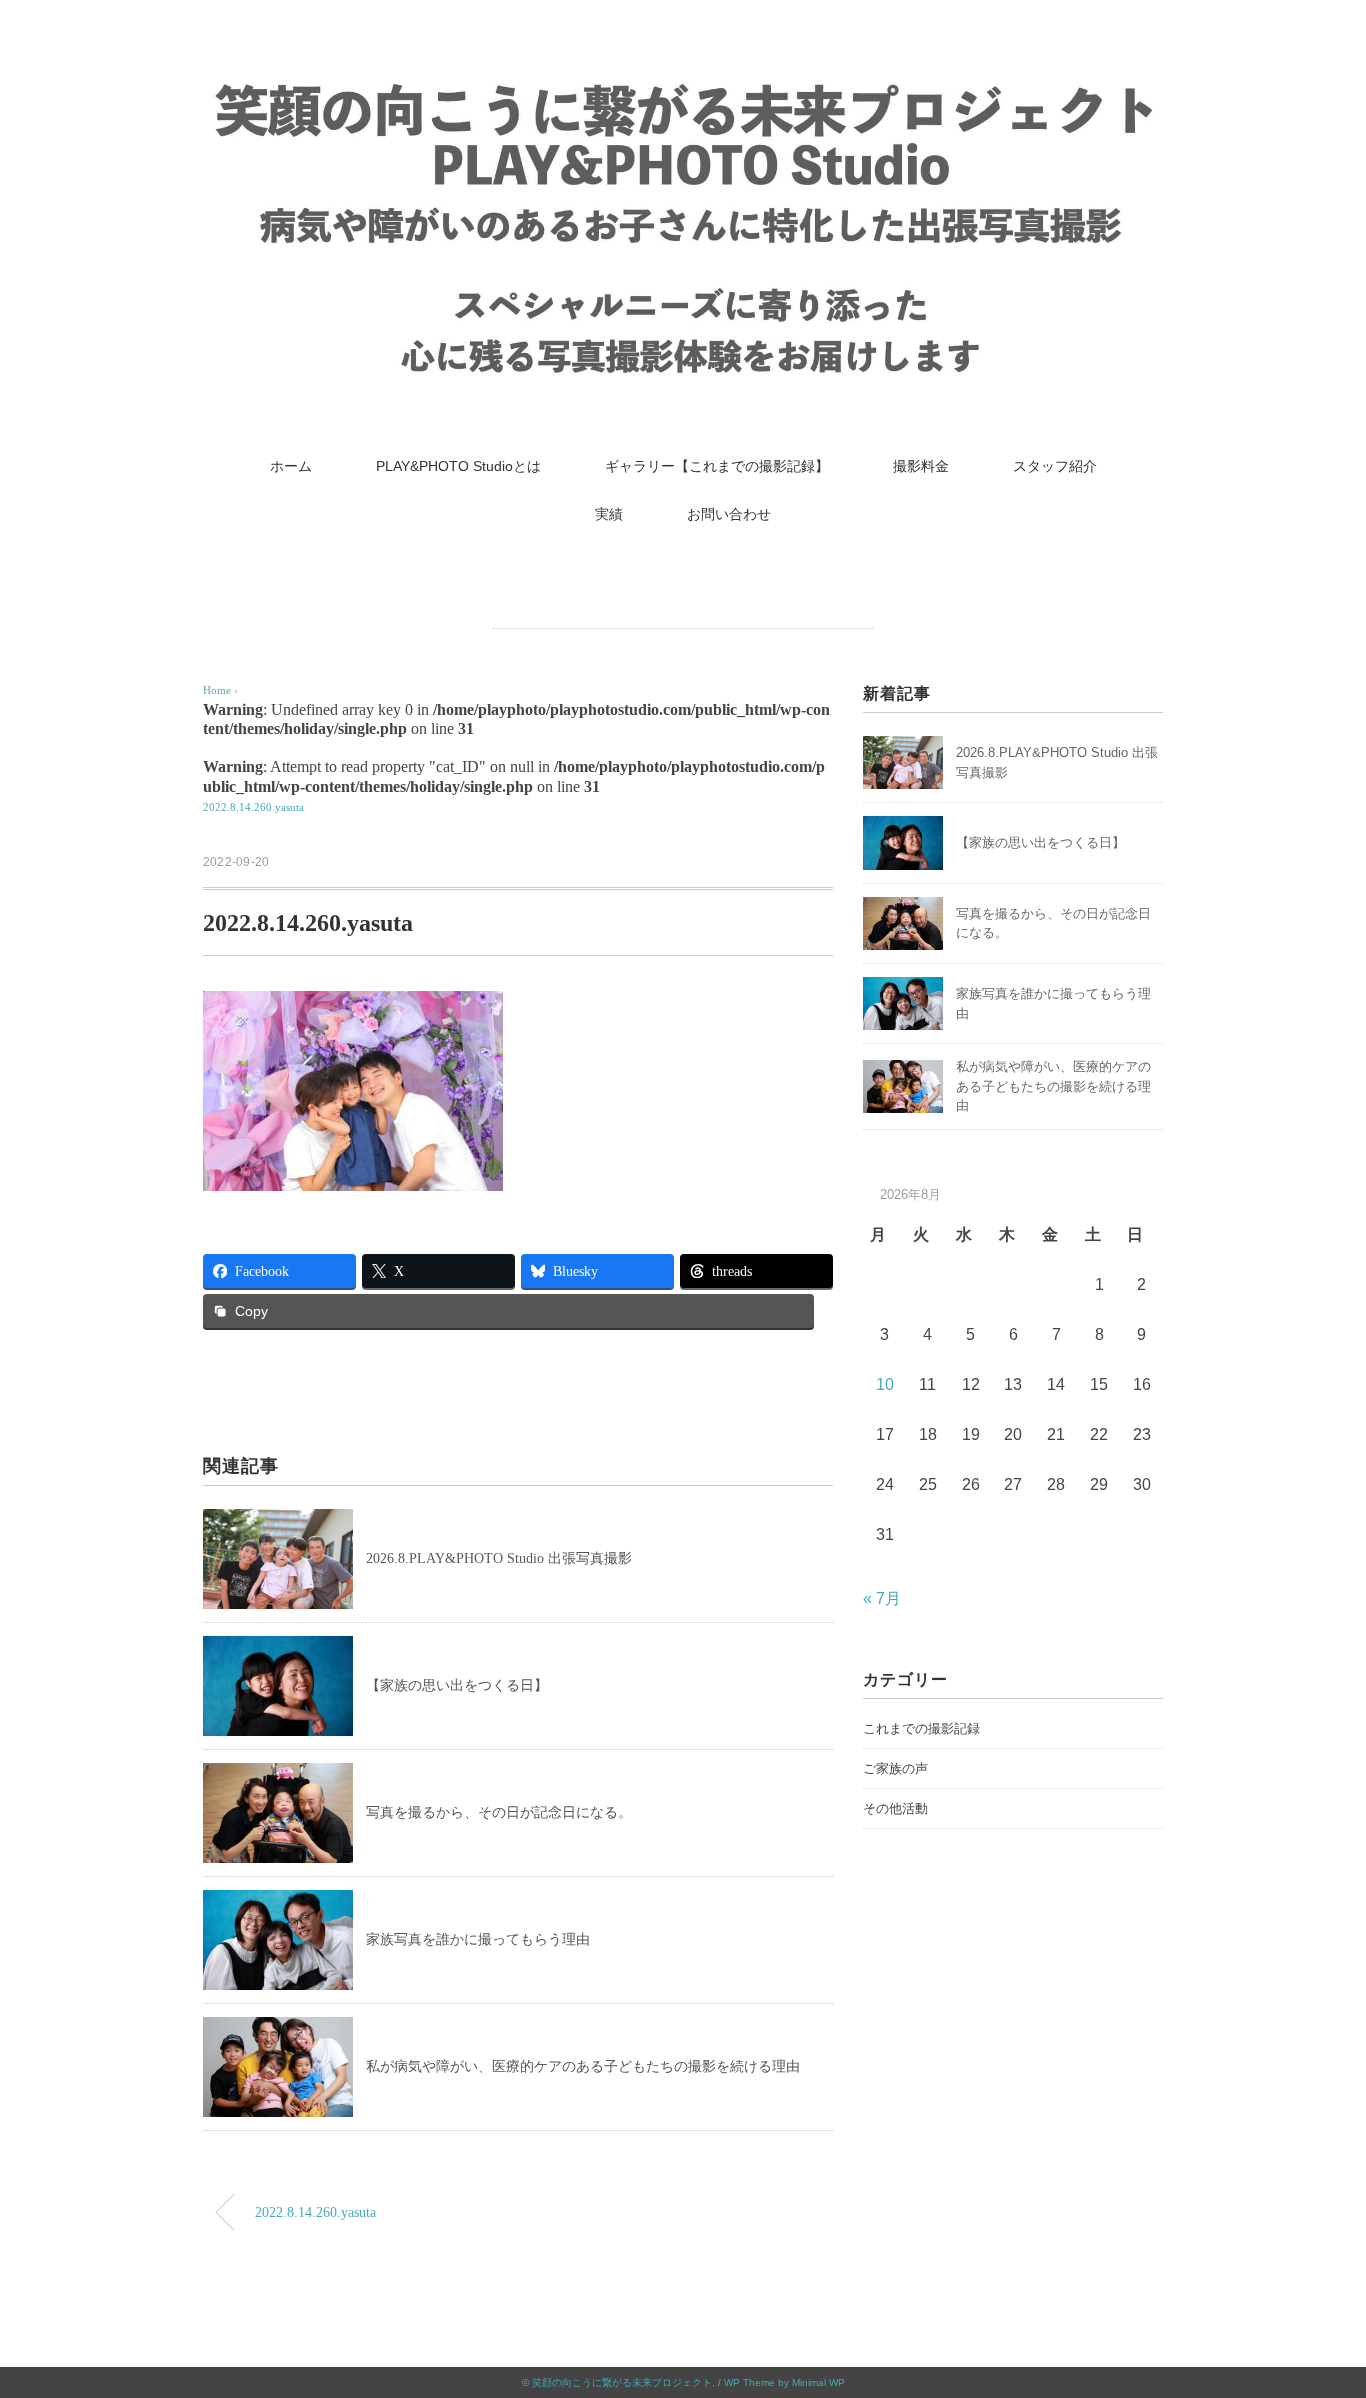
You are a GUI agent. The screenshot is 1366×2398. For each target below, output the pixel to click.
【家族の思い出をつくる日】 (457, 1685)
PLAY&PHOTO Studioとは (458, 466)
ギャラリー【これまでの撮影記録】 (717, 466)
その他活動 (895, 1808)
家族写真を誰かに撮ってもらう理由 (478, 1939)
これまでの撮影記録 (921, 1728)
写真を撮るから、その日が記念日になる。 (499, 1812)
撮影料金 (921, 466)
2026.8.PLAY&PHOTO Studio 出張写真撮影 (499, 1558)
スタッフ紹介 (1055, 466)
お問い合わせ (729, 514)
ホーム (291, 466)
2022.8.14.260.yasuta (253, 807)
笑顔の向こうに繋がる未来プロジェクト (622, 2382)
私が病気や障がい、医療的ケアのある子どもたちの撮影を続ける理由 (583, 2066)
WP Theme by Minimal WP (784, 2382)
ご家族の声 (895, 1768)
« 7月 (882, 1598)
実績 (609, 514)
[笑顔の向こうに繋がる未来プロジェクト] (683, 84)
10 (885, 1384)
